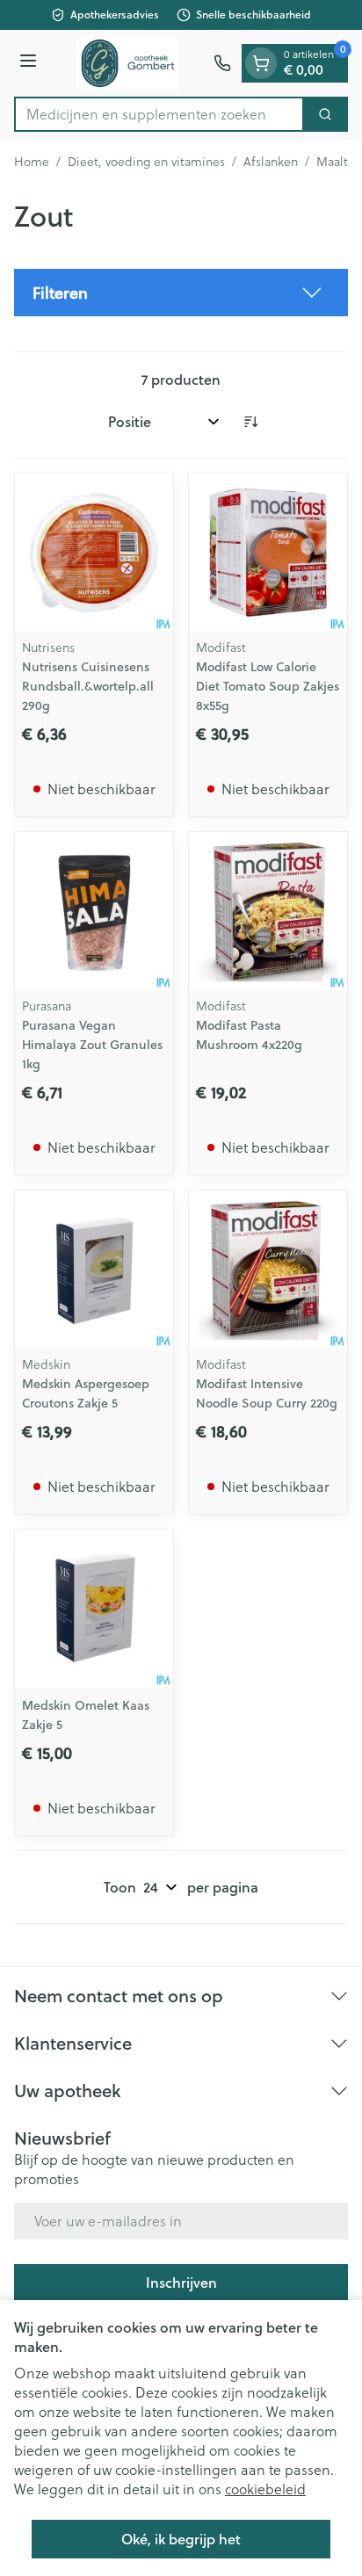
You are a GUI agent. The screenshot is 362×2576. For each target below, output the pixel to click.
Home (32, 162)
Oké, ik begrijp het (181, 2539)
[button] (181, 293)
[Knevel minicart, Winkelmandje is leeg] (261, 63)
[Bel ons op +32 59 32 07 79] (222, 63)
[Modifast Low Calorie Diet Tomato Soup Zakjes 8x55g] (268, 553)
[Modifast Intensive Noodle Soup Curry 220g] (268, 1270)
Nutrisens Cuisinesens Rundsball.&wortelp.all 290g (88, 686)
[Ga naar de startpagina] (128, 63)
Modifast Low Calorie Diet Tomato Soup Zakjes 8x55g (268, 686)
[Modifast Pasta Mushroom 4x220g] (268, 911)
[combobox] (159, 114)
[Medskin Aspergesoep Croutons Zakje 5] (94, 1270)
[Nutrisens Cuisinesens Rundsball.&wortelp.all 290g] (94, 553)
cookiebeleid (265, 2489)
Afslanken (271, 162)
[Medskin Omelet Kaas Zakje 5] (94, 1609)
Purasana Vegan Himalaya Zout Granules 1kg (92, 1045)
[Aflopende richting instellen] (250, 422)
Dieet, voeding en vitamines (146, 162)
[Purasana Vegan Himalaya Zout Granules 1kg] (94, 911)
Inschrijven (181, 2282)
